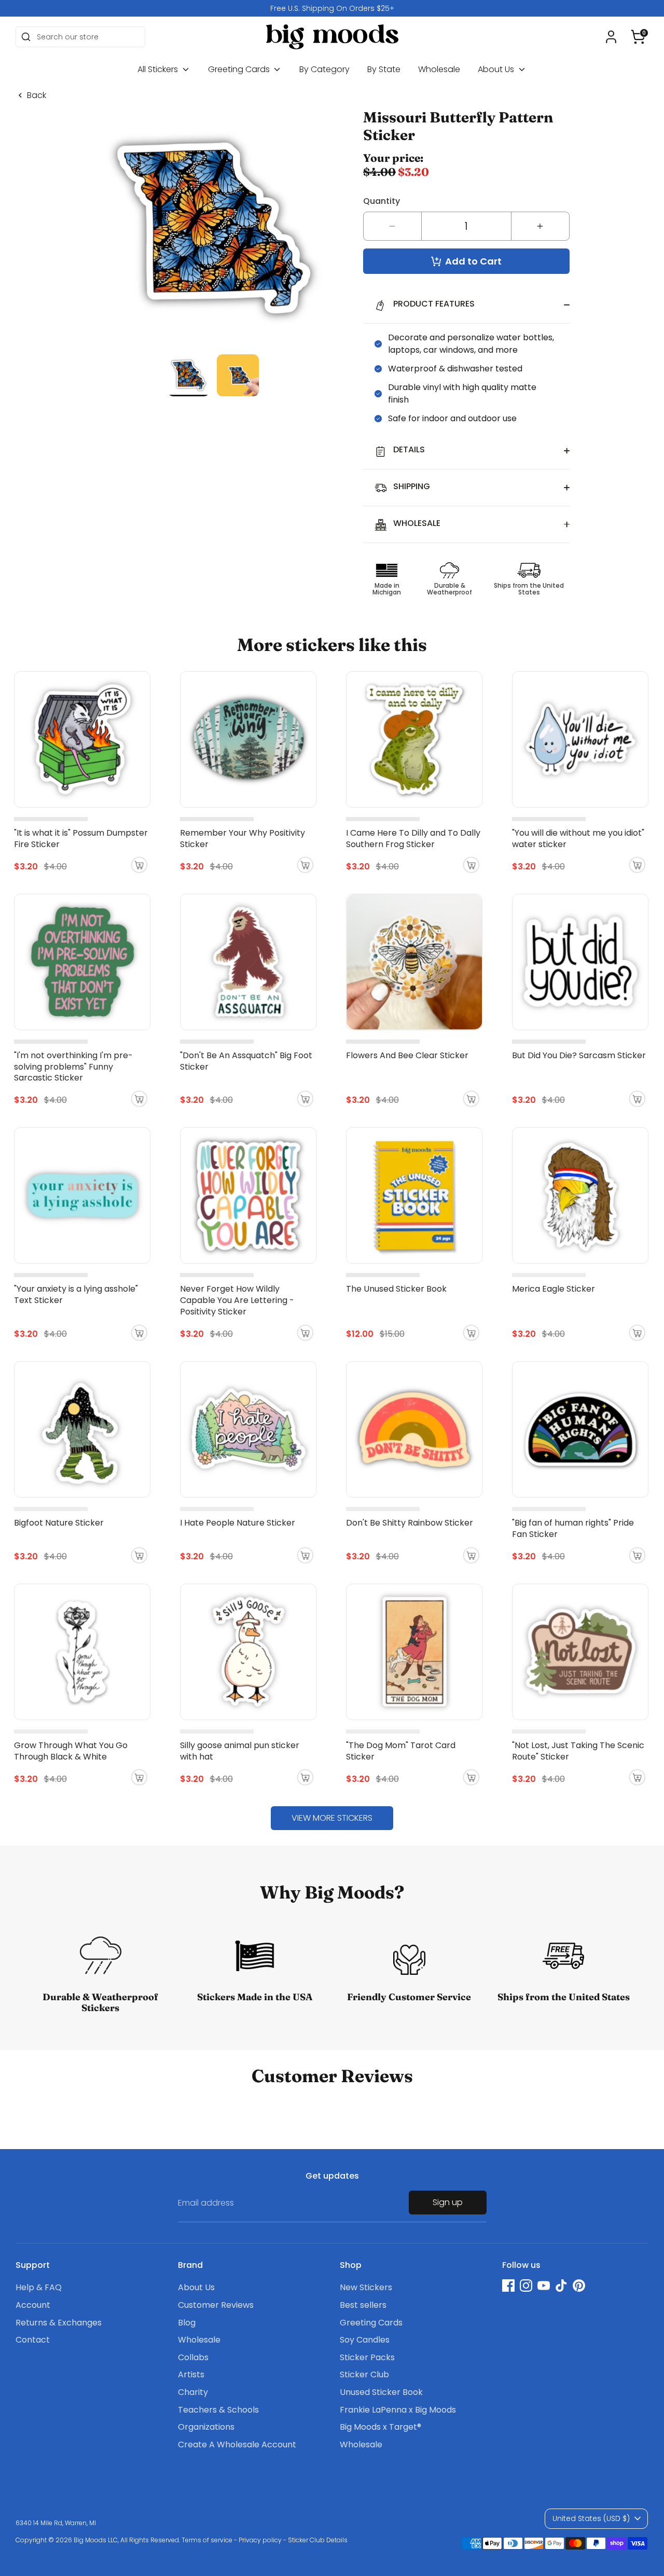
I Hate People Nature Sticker (238, 1523)
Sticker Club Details (318, 2540)
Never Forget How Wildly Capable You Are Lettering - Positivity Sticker (237, 1300)
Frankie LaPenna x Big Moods (398, 2410)
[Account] (611, 37)
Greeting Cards (240, 69)
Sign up (448, 2202)
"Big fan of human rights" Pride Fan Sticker (573, 1528)
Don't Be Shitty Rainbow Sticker (410, 1523)
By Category (324, 69)
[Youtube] (544, 2286)
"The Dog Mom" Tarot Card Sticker (401, 1751)
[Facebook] (508, 2286)
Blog (187, 2323)
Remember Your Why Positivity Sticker (243, 839)
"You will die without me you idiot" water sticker (578, 839)
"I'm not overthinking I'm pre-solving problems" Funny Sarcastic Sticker (73, 1067)
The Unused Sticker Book (396, 1289)
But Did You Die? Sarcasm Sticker (579, 1055)
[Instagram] (526, 2286)
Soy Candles (365, 2340)
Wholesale (439, 69)
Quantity (382, 201)
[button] (638, 37)
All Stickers (159, 69)
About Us (497, 69)
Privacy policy (260, 2540)
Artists (191, 2374)
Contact (33, 2340)
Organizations (206, 2427)
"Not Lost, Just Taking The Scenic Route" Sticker (578, 1751)
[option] (332, 8)
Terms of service (207, 2540)
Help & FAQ (39, 2287)
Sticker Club (364, 2374)
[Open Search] (26, 37)
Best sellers (363, 2305)
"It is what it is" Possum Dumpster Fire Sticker (81, 839)
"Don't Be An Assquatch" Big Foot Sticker (246, 1061)
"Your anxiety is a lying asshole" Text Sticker (76, 1294)
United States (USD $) (591, 2518)
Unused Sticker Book (381, 2392)
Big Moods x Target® (381, 2427)
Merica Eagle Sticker (554, 1289)
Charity (193, 2392)
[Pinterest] (579, 2286)
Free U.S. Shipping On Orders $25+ (332, 8)
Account (33, 2305)
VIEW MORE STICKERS (332, 1818)
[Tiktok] (561, 2286)
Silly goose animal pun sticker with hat (240, 1751)
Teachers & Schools (218, 2410)
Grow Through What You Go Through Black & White (71, 1751)
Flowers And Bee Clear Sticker (407, 1055)
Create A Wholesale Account (237, 2445)
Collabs (193, 2357)
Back (37, 95)
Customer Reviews (216, 2305)
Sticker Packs (367, 2357)
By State (384, 69)
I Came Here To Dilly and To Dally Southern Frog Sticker (413, 839)
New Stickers (366, 2287)
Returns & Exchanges (59, 2323)
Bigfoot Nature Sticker (59, 1523)
